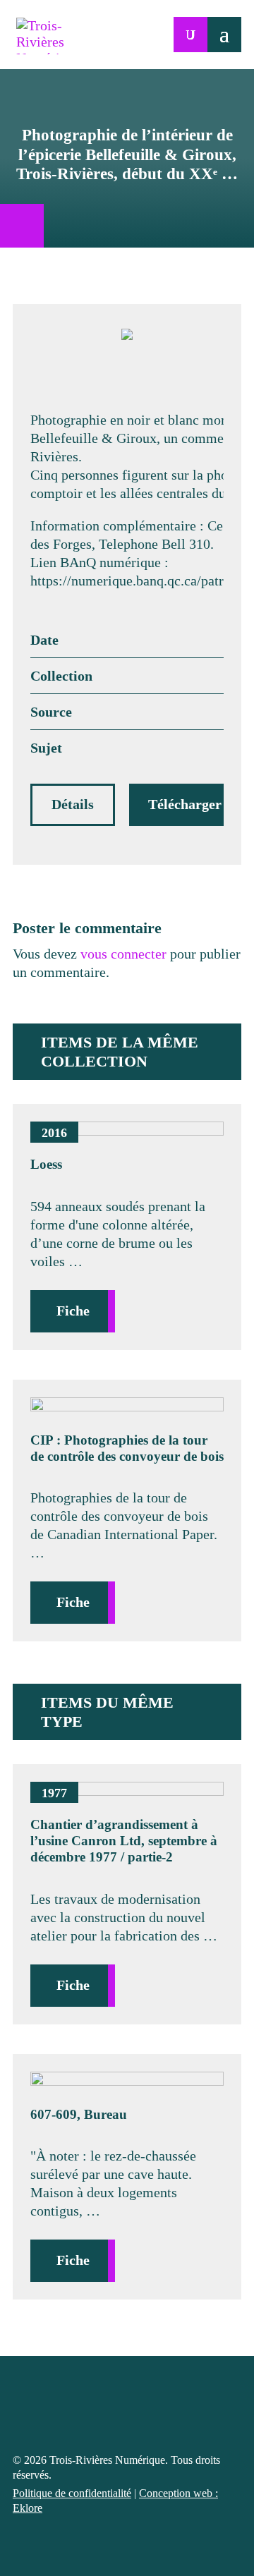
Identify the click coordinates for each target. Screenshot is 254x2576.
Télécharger (185, 804)
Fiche (73, 1311)
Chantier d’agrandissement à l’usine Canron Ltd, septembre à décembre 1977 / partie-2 (124, 1841)
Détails (73, 804)
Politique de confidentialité (72, 2493)
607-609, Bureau (79, 2114)
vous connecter (123, 954)
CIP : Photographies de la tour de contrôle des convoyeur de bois (127, 1448)
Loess (46, 1164)
